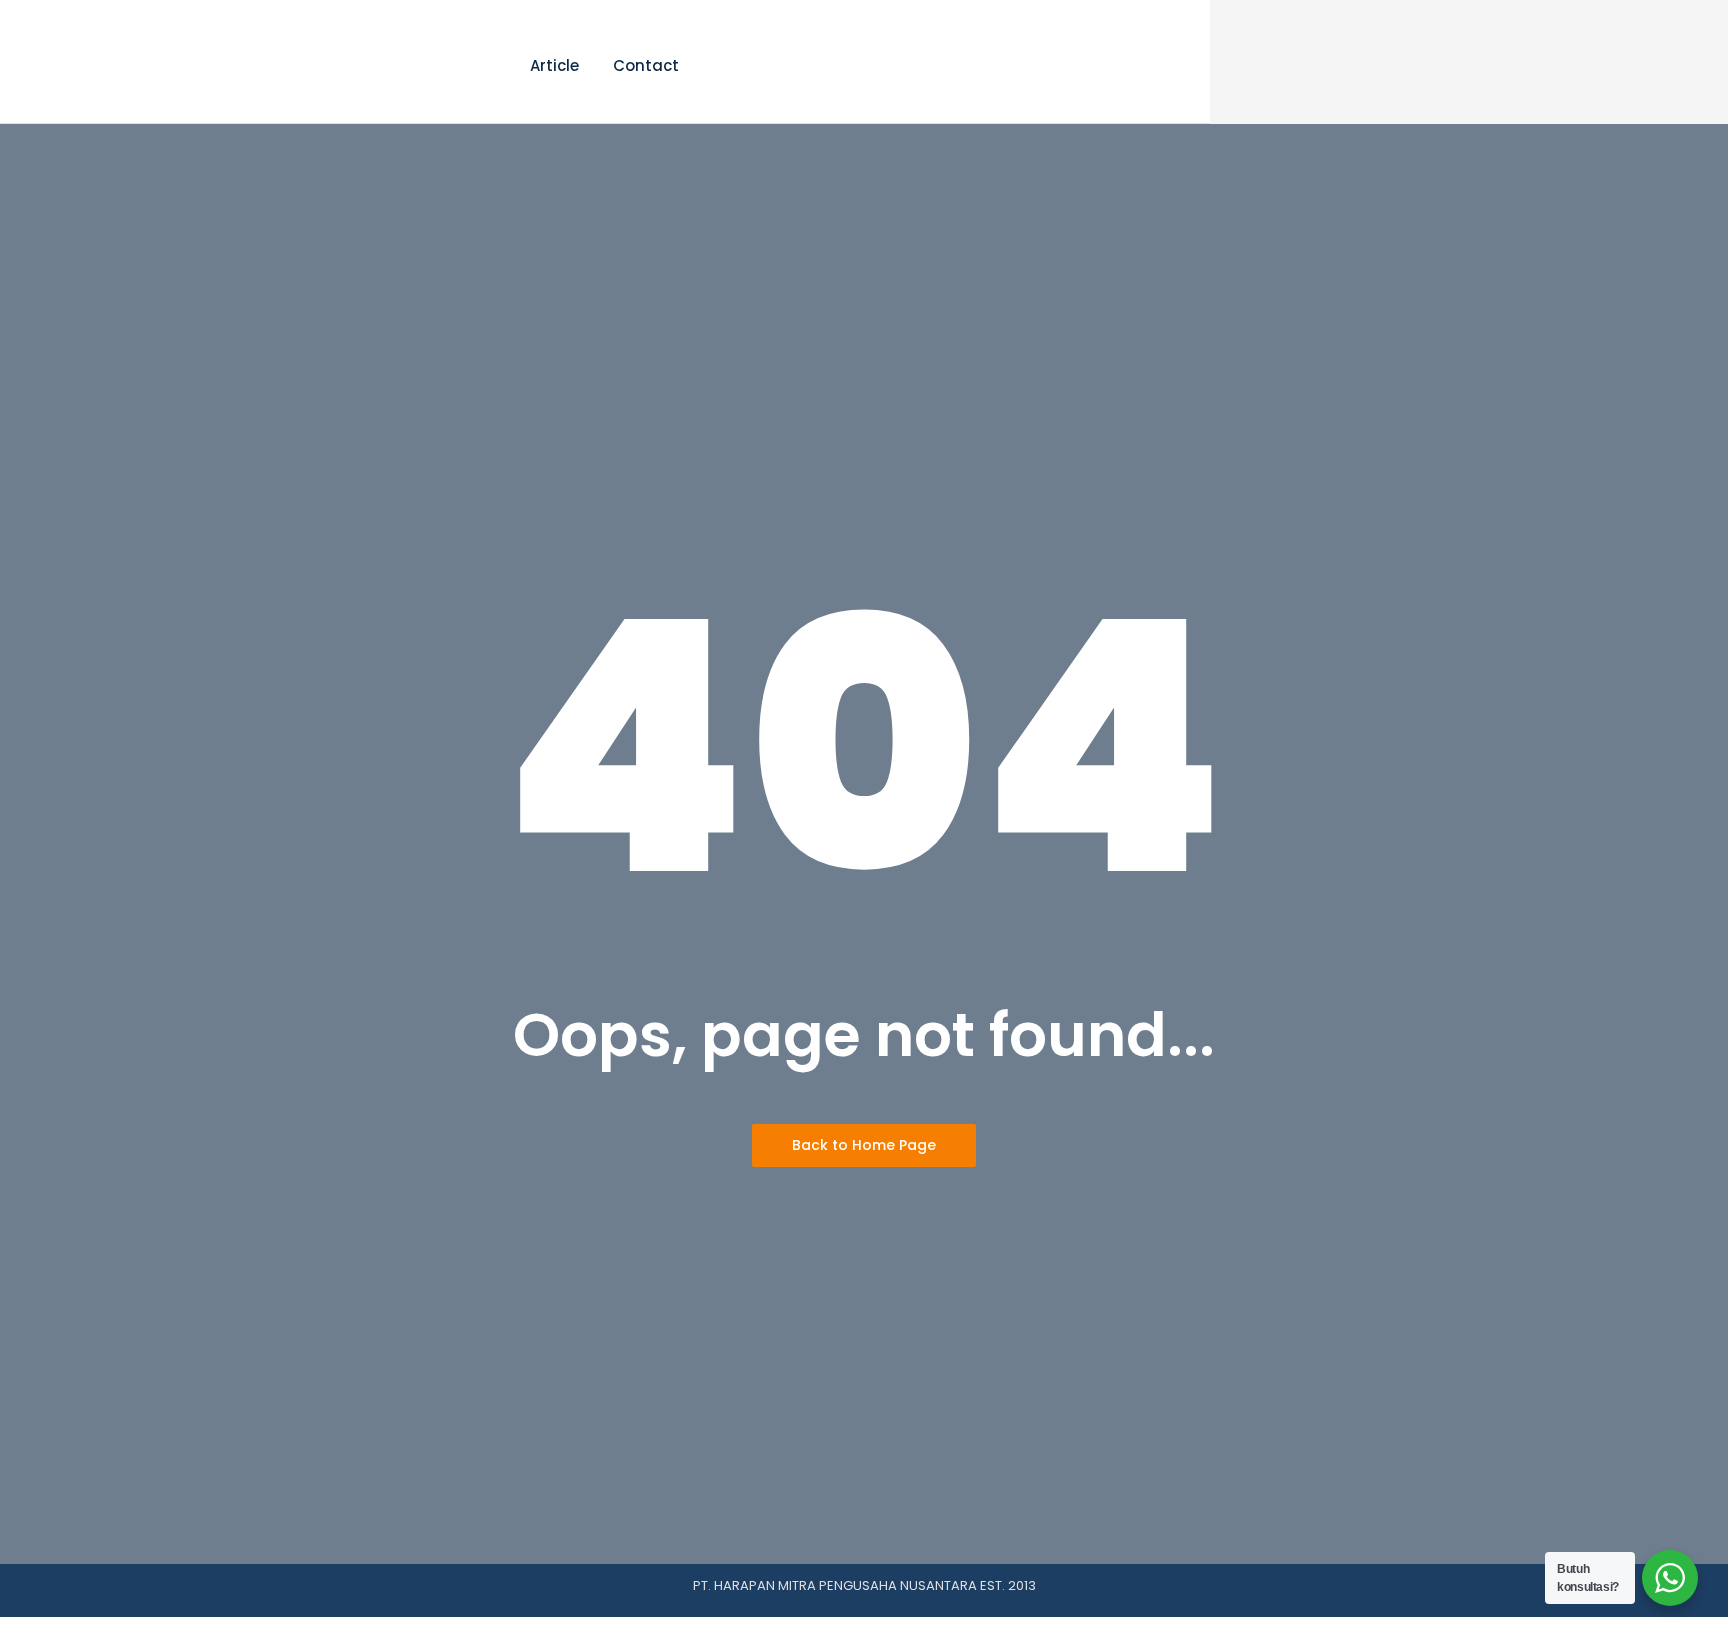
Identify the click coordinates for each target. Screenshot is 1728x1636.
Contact (646, 65)
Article (554, 65)
